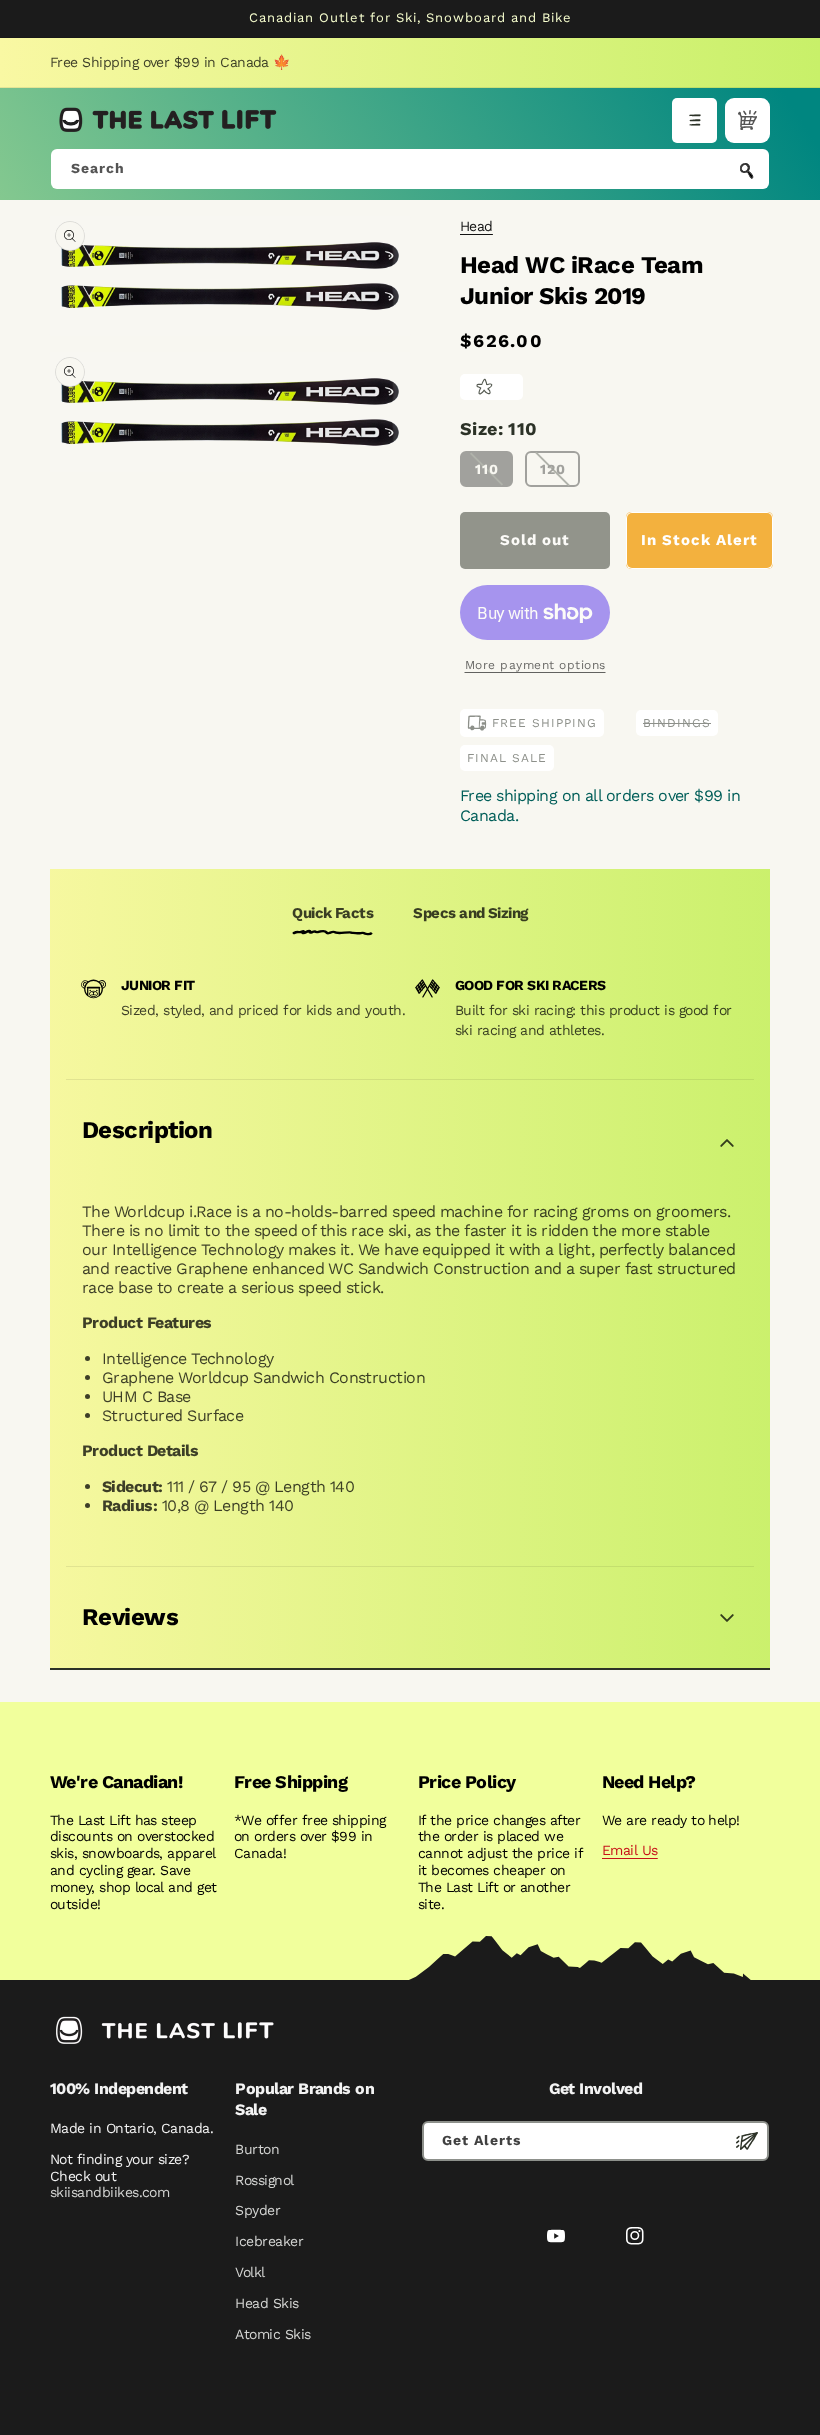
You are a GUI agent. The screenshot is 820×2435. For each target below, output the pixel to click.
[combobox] (410, 169)
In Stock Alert (699, 540)
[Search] (747, 171)
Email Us (630, 1850)
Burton (257, 2149)
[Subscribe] (747, 2141)
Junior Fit (158, 985)
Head (476, 226)
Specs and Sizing (470, 913)
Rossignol (264, 2180)
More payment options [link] (535, 665)
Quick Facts (332, 913)
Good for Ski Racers (530, 985)
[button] (694, 120)
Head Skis (266, 2303)
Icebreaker (269, 2241)
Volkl (249, 2272)
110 (487, 469)
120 (553, 469)
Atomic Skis (272, 2334)
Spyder (257, 2210)
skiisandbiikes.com (109, 2192)
